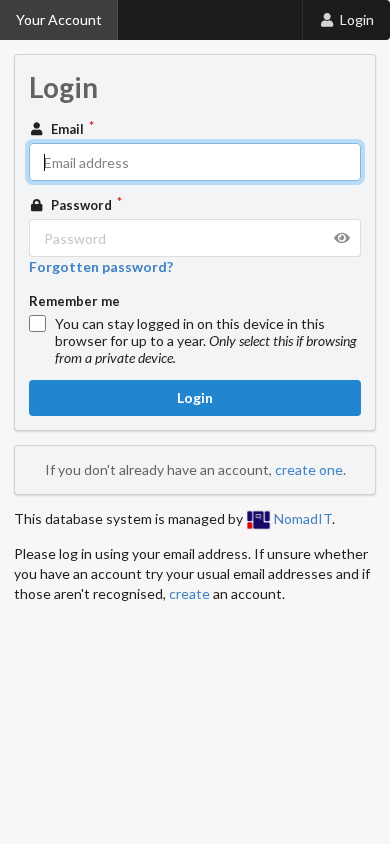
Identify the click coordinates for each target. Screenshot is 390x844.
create (189, 593)
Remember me (74, 301)
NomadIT (301, 518)
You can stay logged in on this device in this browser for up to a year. (206, 340)
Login (357, 19)
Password (81, 205)
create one (309, 469)
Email (67, 129)
